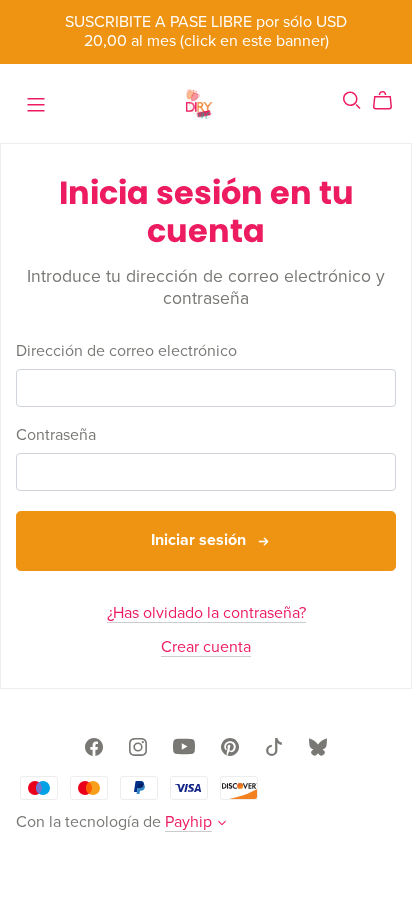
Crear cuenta (206, 647)
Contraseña (56, 435)
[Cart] (390, 101)
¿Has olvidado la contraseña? (206, 613)
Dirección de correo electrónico (126, 351)
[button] (222, 825)
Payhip (188, 822)
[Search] (352, 100)
